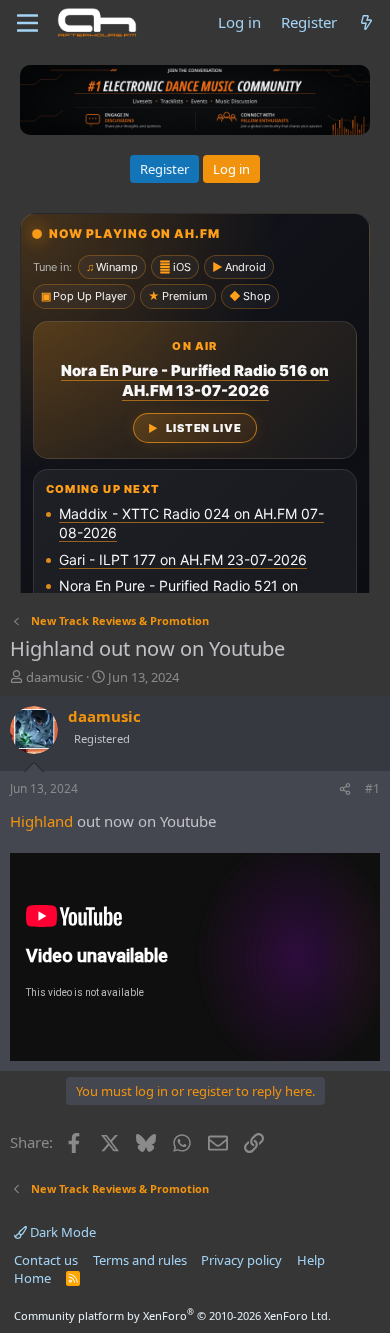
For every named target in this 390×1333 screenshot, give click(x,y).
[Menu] (27, 23)
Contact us (46, 1260)
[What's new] (366, 22)
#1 (372, 788)
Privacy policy (241, 1260)
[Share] (345, 789)
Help (311, 1260)
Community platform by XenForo (172, 1315)
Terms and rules (140, 1260)
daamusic (54, 677)
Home (32, 1278)
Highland (41, 821)
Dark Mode (61, 1232)
